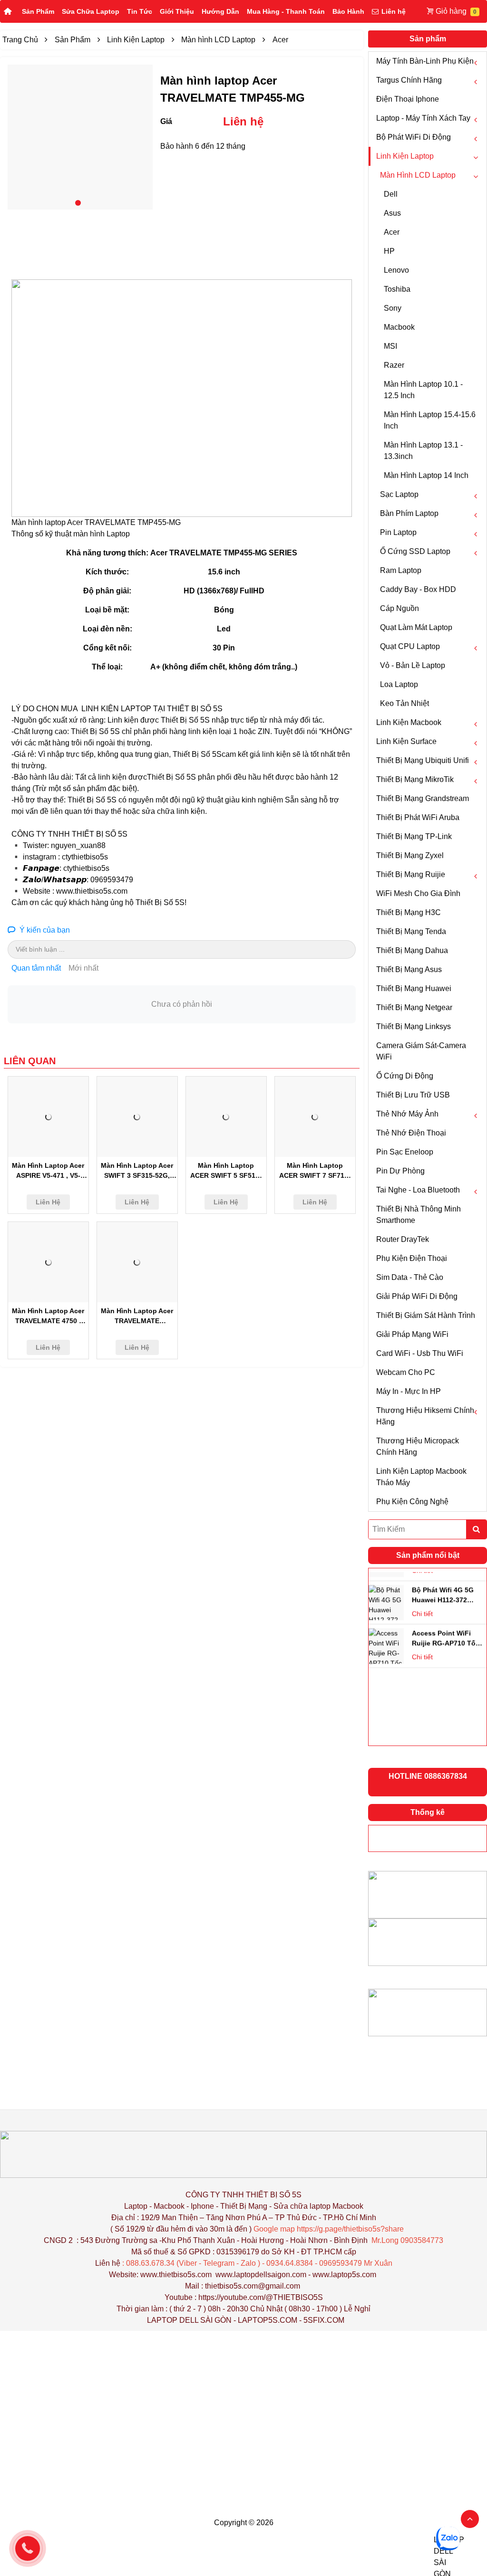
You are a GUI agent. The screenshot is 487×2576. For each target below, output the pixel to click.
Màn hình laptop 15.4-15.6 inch (430, 420)
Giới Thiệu (177, 11)
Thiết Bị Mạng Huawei (414, 988)
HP (389, 251)
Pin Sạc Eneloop (405, 1152)
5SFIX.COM (324, 2320)
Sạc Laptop (399, 494)
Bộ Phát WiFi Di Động (414, 137)
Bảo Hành (348, 11)
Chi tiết (422, 1593)
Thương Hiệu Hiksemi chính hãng (425, 1416)
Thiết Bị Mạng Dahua (412, 950)
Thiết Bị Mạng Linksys (414, 1026)
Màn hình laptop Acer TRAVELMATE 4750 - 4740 (48, 1321)
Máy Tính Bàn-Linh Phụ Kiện (425, 61)
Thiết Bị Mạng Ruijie (411, 874)
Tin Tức (140, 11)
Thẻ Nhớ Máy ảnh (407, 1114)
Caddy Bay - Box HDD (418, 589)
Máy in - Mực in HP (409, 1391)
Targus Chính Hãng (409, 80)
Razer (394, 365)
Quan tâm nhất (36, 968)
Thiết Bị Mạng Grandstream (423, 798)
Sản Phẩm (38, 11)
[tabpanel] (80, 137)
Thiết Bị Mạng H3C (409, 912)
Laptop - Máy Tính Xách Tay (423, 118)
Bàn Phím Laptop (409, 513)
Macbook (399, 327)
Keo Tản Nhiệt (404, 703)
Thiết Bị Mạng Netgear (414, 1007)
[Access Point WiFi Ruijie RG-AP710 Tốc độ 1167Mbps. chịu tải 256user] (386, 1625)
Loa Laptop (399, 684)
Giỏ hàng (451, 11)
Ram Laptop (401, 570)
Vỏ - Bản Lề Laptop (413, 665)
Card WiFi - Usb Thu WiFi (420, 1353)
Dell (391, 194)
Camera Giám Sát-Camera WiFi (421, 1051)
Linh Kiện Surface (406, 741)
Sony (393, 308)
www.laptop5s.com (344, 2275)
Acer (392, 232)
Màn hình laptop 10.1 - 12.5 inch (423, 390)
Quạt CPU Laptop (410, 646)
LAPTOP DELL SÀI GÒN (189, 2320)
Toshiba (397, 289)
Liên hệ (243, 121)
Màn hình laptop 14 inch (426, 475)
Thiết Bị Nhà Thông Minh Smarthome (419, 1215)
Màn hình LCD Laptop (418, 175)
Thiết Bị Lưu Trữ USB (413, 1095)
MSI (390, 346)
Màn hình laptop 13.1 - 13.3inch (423, 451)
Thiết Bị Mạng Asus (409, 969)
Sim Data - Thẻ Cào (410, 1277)
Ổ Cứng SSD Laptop (415, 551)
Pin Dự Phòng (400, 1171)
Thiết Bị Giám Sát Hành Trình (426, 1315)
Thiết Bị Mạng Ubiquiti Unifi (423, 760)
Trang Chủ (20, 40)
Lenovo (396, 270)
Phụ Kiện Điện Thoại (412, 1258)
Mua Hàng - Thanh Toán (286, 11)
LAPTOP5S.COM (268, 2320)
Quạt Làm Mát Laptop (416, 627)
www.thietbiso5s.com (176, 2275)
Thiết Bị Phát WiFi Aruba (418, 817)
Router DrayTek (403, 1239)
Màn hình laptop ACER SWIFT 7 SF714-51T (315, 1175)
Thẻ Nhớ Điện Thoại (411, 1133)
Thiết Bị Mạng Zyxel (410, 855)
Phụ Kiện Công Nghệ (412, 1502)
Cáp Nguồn (399, 608)
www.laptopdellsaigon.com (261, 2275)
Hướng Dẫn (220, 11)
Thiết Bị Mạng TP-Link (414, 836)
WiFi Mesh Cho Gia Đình (418, 893)
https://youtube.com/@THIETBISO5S (261, 2297)
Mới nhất (83, 968)
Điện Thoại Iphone (408, 99)
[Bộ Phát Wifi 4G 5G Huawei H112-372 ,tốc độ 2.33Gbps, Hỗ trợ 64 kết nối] (386, 1582)
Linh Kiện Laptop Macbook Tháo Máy (421, 1477)
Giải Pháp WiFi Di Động (417, 1296)
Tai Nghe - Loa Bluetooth (418, 1190)
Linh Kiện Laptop (405, 156)
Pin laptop (398, 532)
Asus (392, 213)
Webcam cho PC (406, 1372)
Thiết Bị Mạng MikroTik (415, 779)
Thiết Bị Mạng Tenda (411, 931)
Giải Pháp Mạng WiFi (412, 1334)
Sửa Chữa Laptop (91, 11)
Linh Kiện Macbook (409, 722)
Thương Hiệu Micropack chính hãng (418, 1446)
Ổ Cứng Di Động (405, 1076)
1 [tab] (78, 203)
